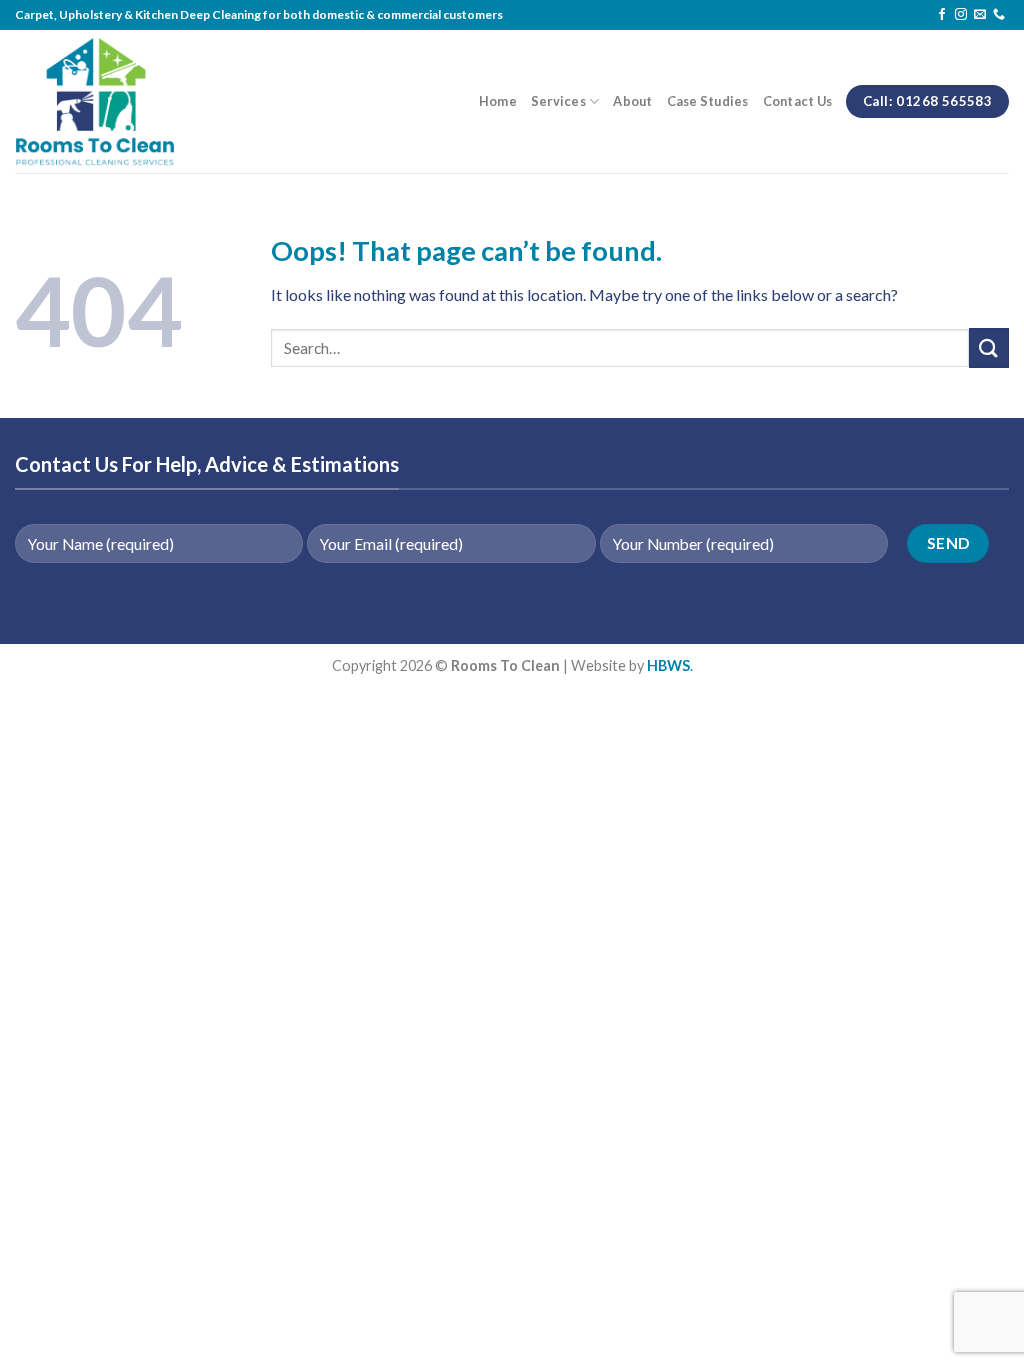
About (632, 101)
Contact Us (798, 101)
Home (498, 101)
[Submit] (989, 347)
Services (558, 101)
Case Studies (708, 101)
